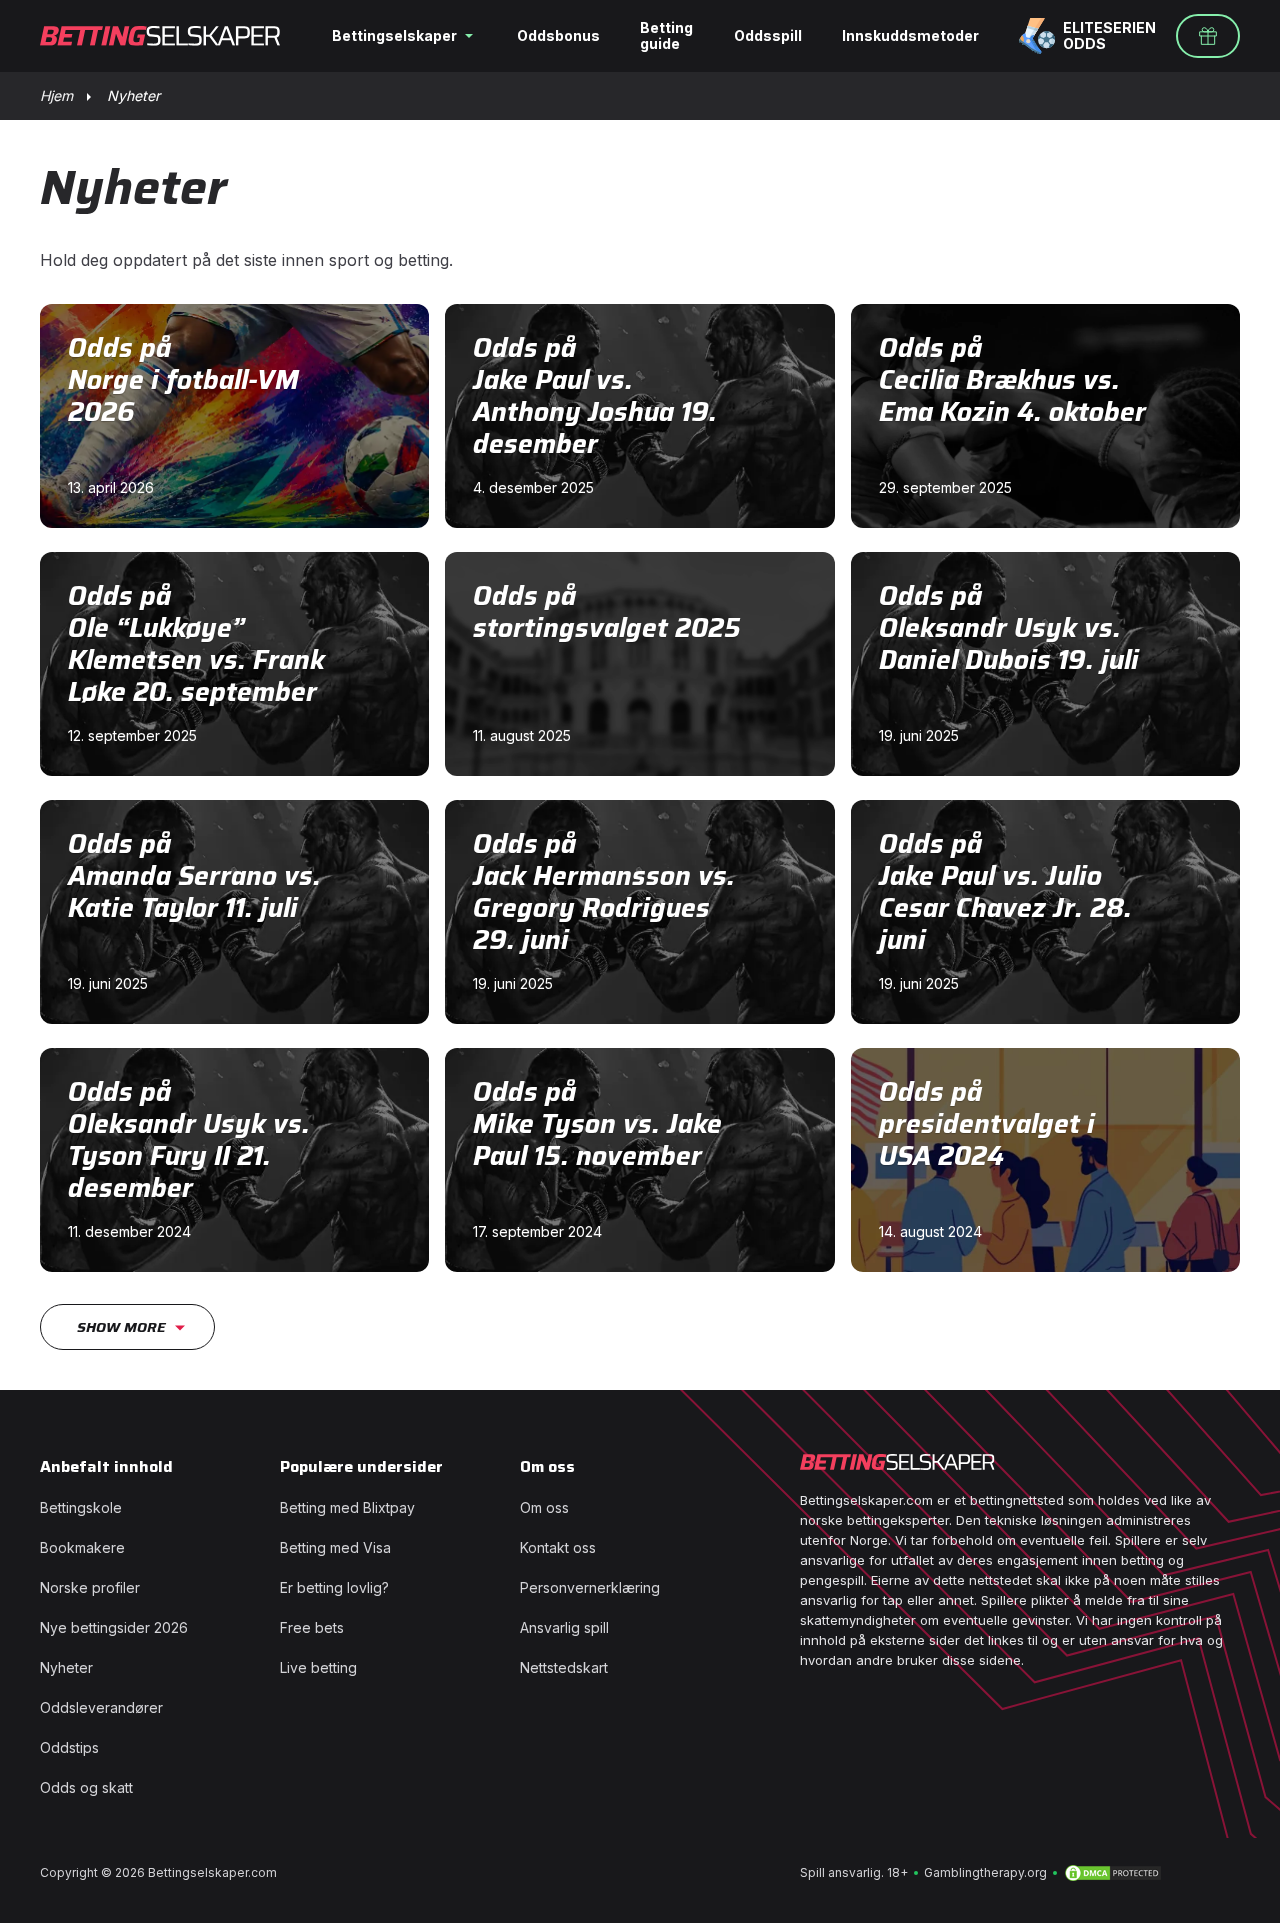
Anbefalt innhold (106, 1467)
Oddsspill (768, 35)
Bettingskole (81, 1507)
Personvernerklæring (590, 1587)
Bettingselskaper (394, 35)
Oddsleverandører (101, 1707)
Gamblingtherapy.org (985, 1872)
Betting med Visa (335, 1547)
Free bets (312, 1627)
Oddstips (69, 1747)
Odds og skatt (86, 1787)
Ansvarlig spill (564, 1627)
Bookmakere (82, 1547)
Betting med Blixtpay (347, 1507)
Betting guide (666, 35)
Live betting (318, 1667)
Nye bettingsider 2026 (114, 1627)
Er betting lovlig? (334, 1587)
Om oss (547, 1467)
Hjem (56, 95)
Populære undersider (361, 1467)
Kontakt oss (558, 1547)
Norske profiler (90, 1587)
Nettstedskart (564, 1667)
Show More (121, 1327)
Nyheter (66, 1667)
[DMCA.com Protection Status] (1113, 1873)
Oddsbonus (558, 35)
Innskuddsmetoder (910, 35)
